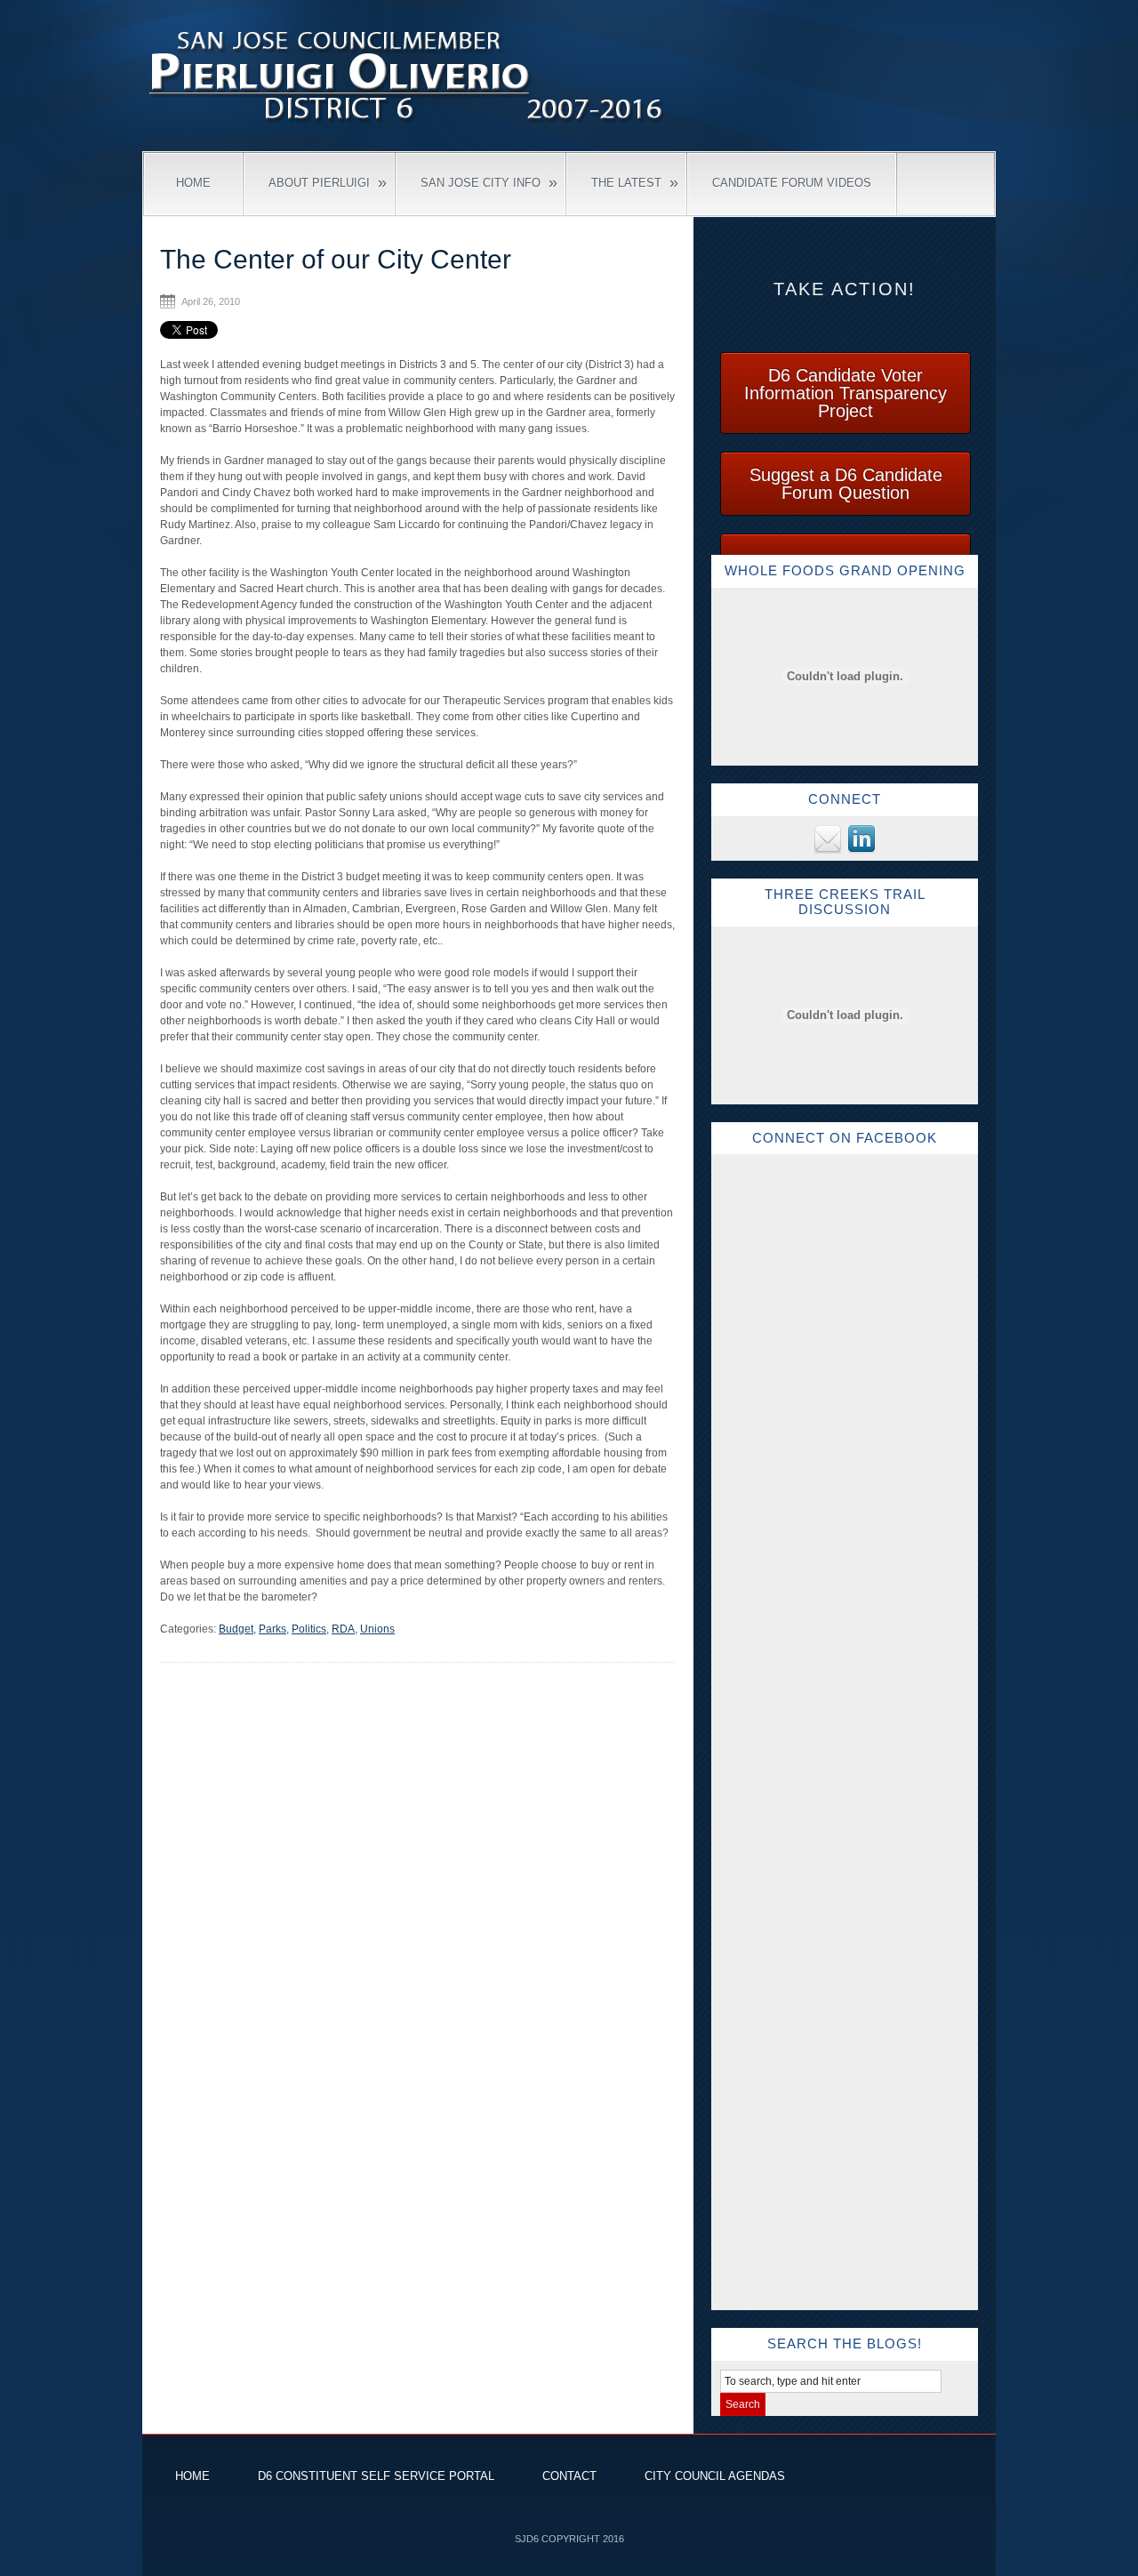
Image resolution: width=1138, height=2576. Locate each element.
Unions (377, 1629)
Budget (236, 1629)
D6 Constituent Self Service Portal (376, 2476)
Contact (569, 2476)
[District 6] (409, 125)
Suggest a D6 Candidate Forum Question (846, 484)
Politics (309, 1629)
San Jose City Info (489, 182)
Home (193, 183)
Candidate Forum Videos (792, 183)
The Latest (635, 182)
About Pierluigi (328, 182)
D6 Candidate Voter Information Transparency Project (845, 393)
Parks (272, 1629)
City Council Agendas (715, 2476)
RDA (343, 1629)
